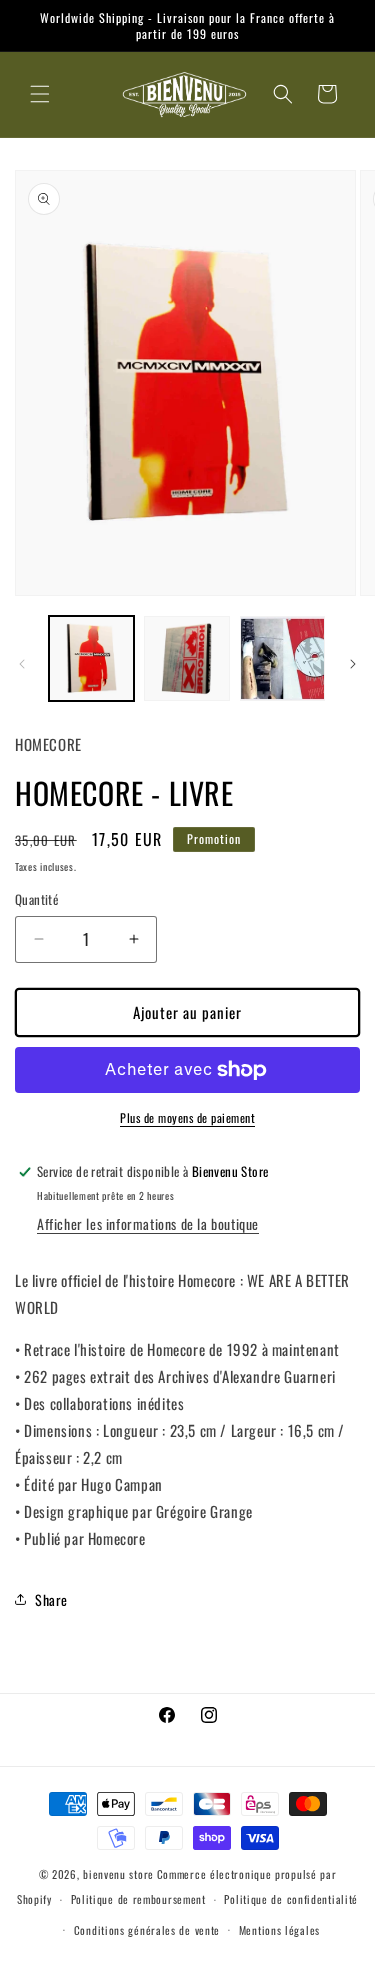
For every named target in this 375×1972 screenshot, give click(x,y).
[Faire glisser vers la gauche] (22, 664)
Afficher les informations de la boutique (148, 1223)
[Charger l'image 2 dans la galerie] (186, 658)
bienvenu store (118, 1874)
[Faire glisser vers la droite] (353, 664)
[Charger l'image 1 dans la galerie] (91, 658)
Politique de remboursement (138, 1899)
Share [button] (51, 1599)
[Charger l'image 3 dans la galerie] (282, 658)
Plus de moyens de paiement (187, 1117)
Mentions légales (279, 1930)
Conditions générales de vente (147, 1930)
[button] (40, 94)
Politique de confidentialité (291, 1899)
